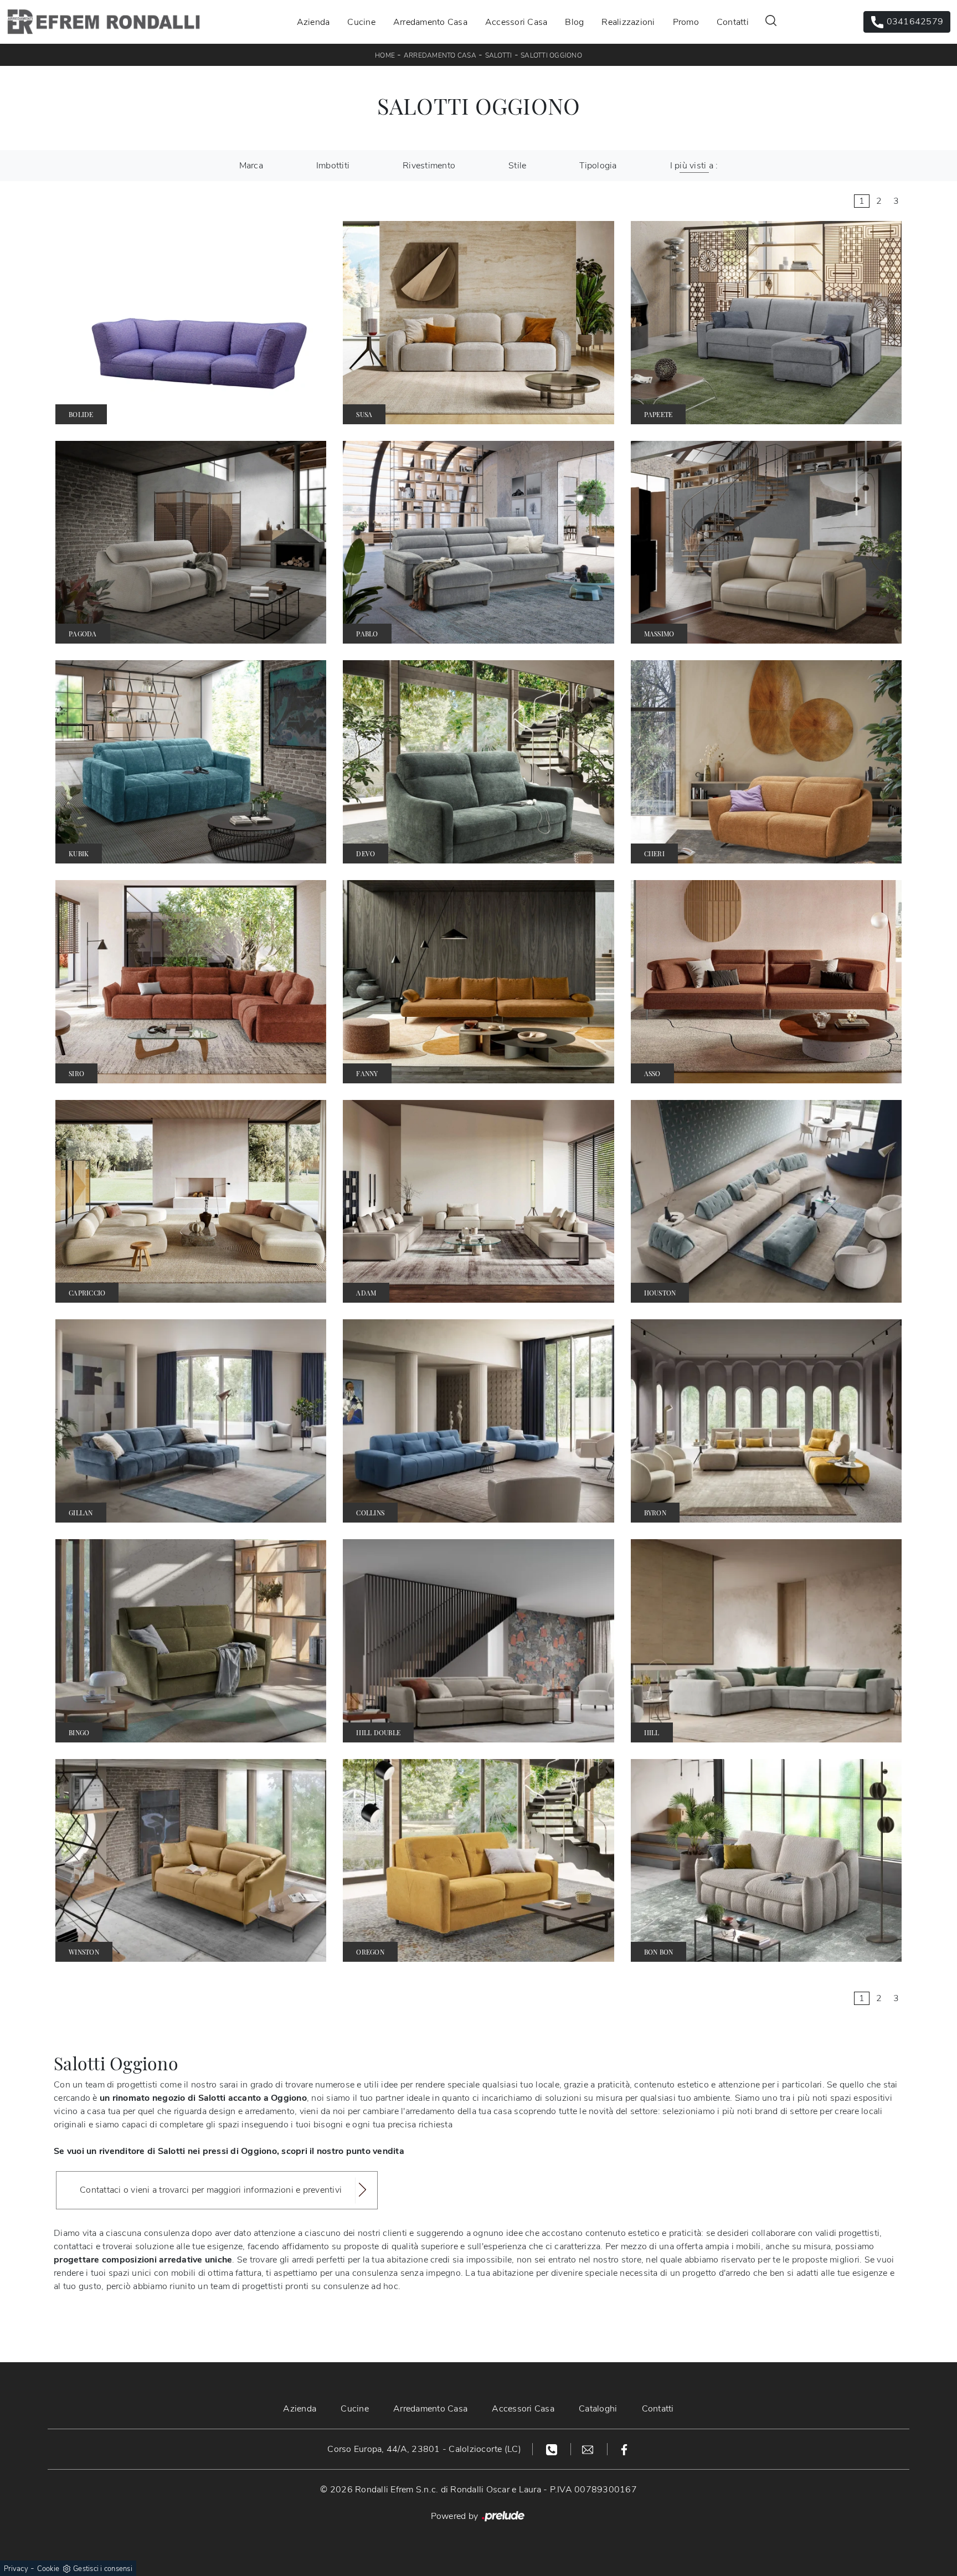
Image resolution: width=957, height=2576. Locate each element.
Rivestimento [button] (429, 166)
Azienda (313, 22)
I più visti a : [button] (694, 166)
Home (385, 55)
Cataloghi (598, 2409)
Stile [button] (517, 166)
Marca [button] (251, 166)
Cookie (48, 2569)
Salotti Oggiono (551, 55)
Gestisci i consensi (103, 2569)
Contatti (733, 22)
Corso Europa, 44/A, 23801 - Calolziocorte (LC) (424, 2449)
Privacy (16, 2569)
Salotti (499, 55)
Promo (686, 22)
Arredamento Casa (430, 22)
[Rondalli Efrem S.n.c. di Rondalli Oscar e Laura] (104, 22)
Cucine (361, 22)
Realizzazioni (628, 22)
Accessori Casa (516, 22)
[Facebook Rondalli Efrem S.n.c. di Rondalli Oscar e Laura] (624, 2449)
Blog (574, 22)
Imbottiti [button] (333, 166)
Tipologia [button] (598, 166)
